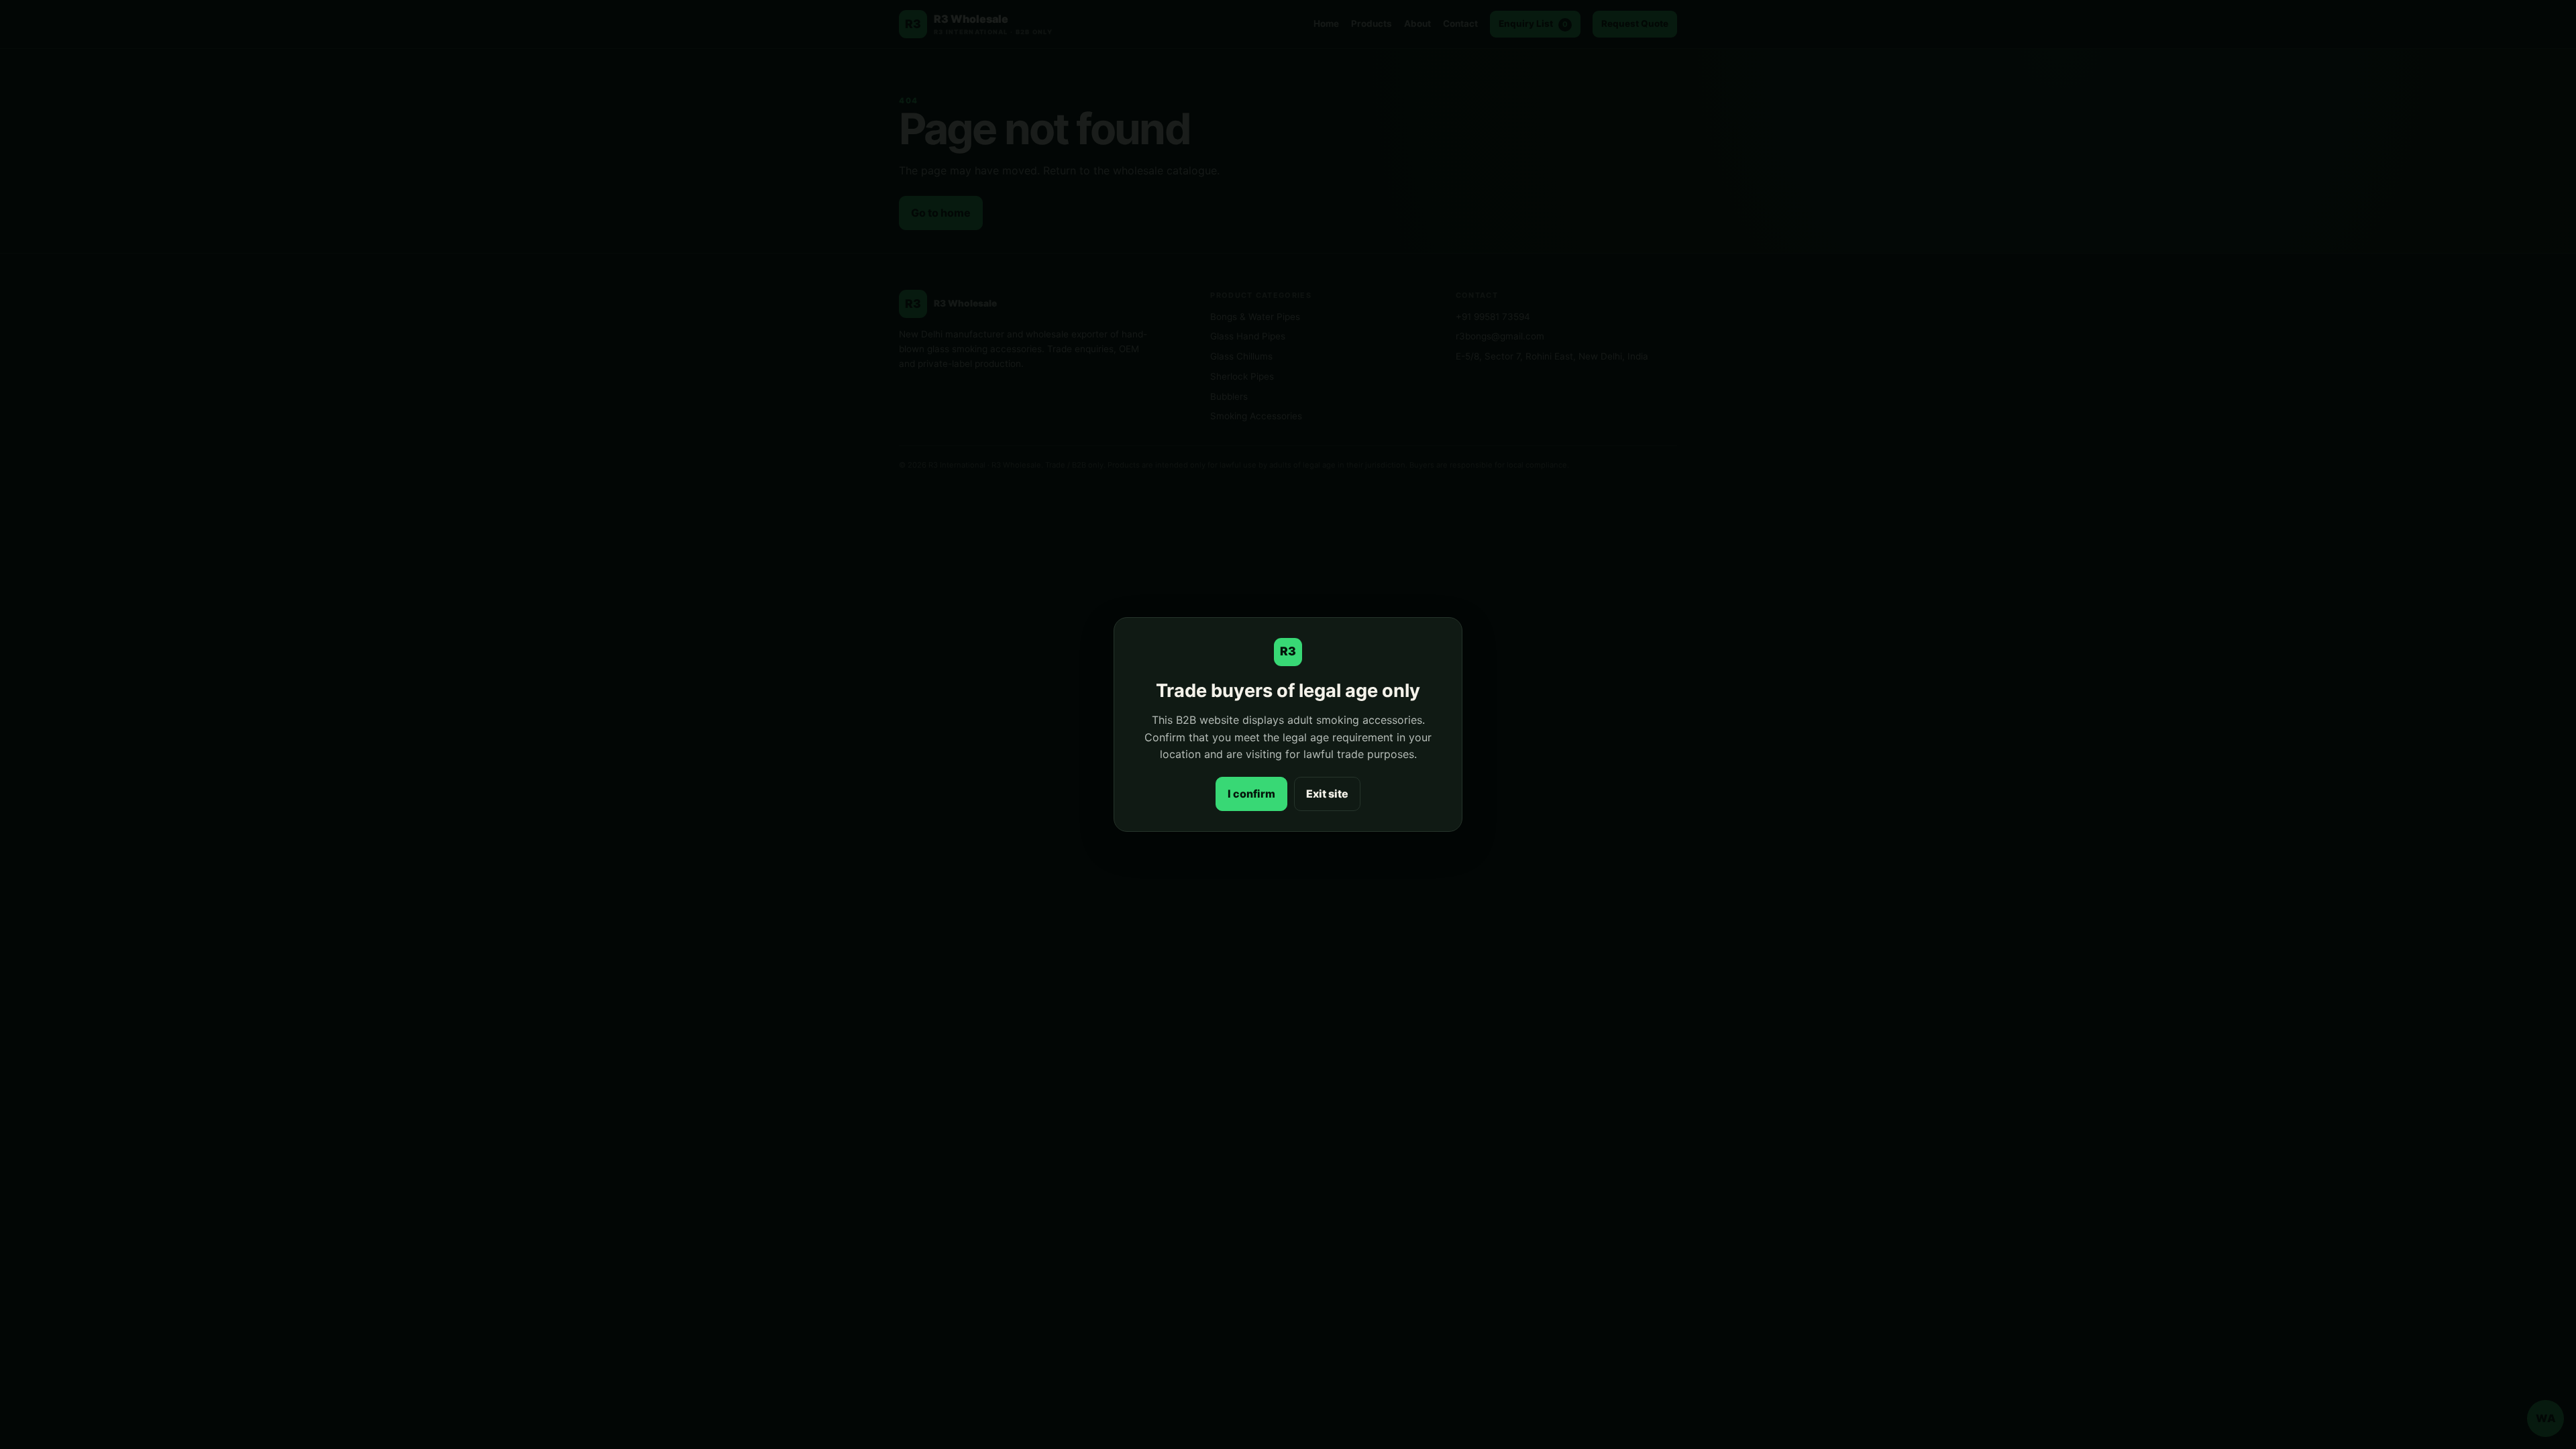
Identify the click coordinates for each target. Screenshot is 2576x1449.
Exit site (1327, 794)
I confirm (1251, 794)
